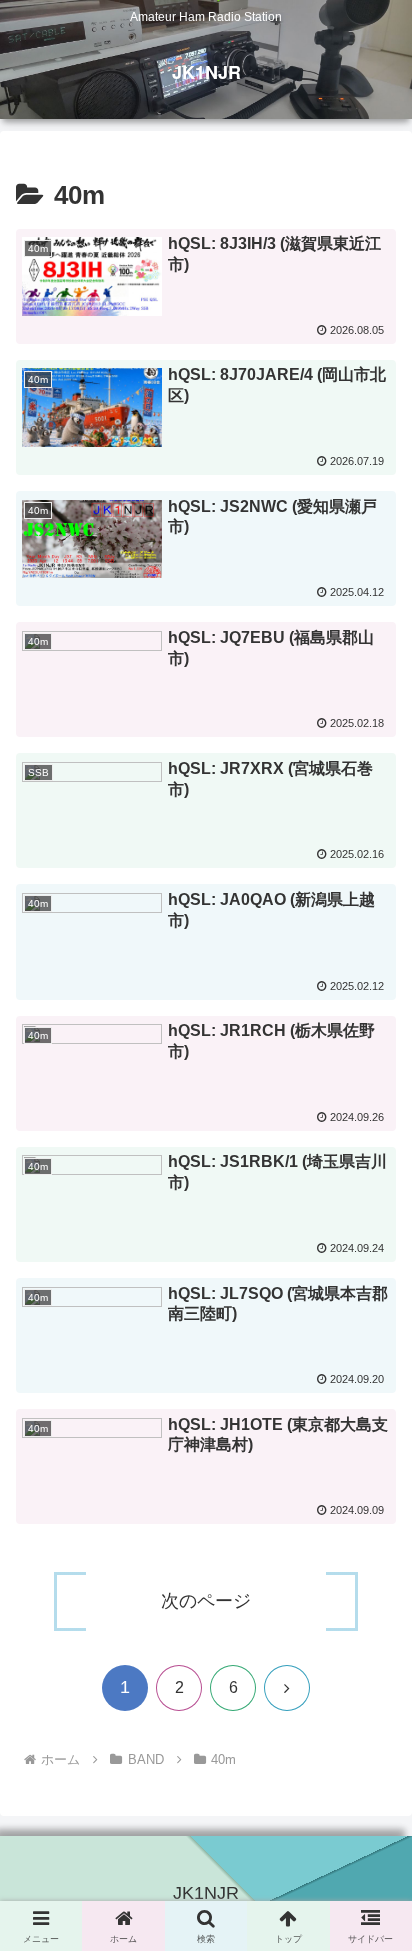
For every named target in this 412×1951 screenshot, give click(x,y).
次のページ (206, 1601)
